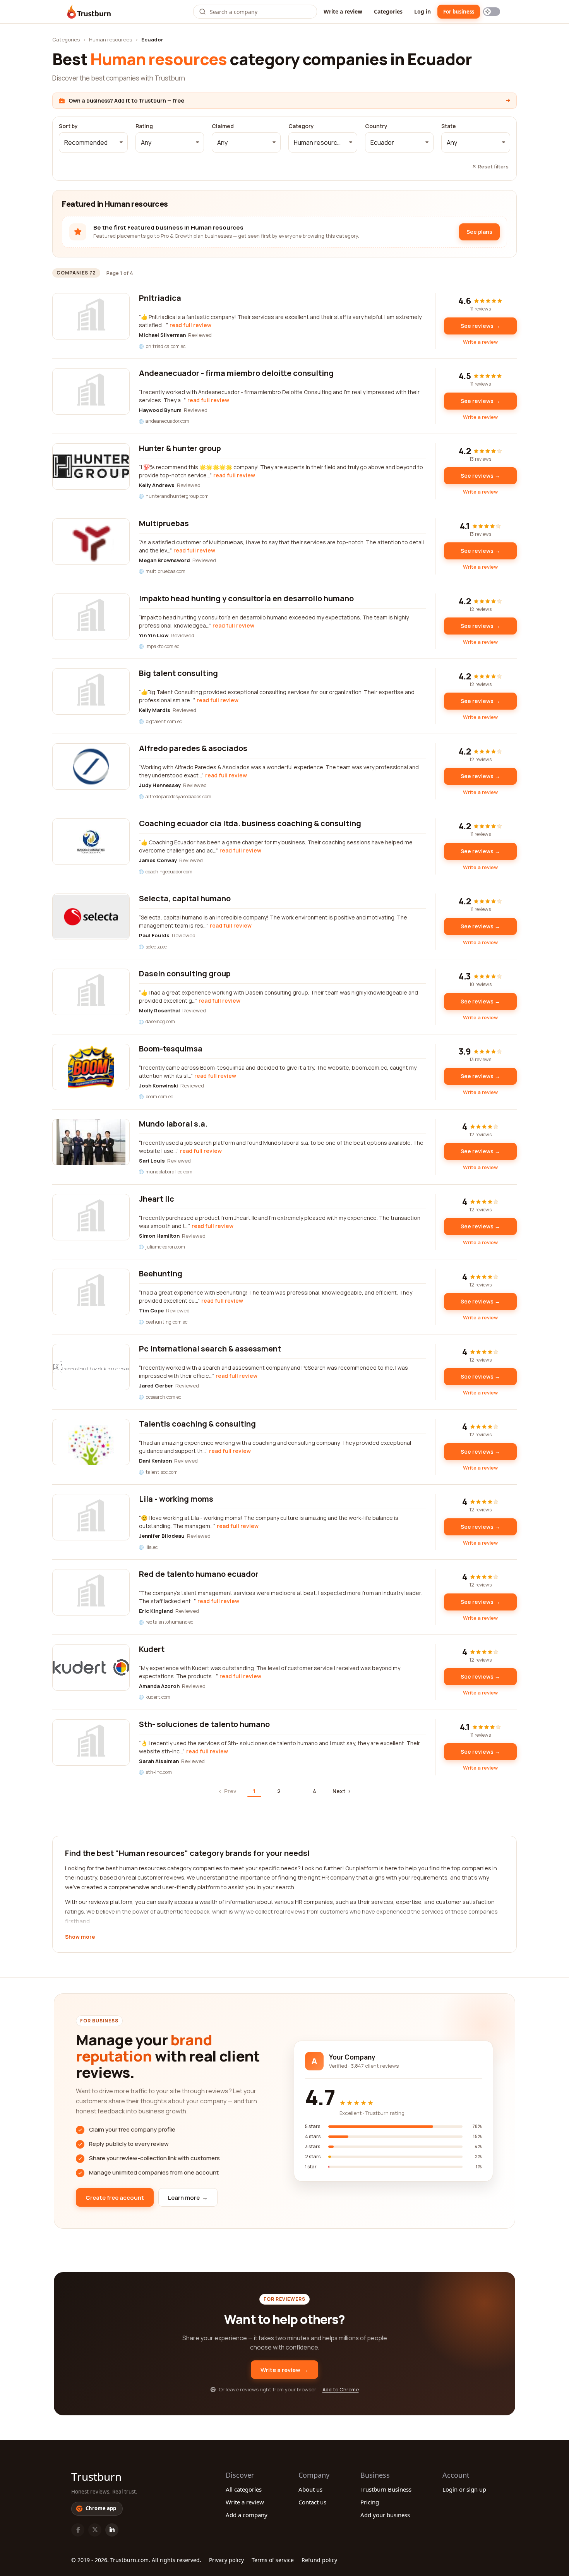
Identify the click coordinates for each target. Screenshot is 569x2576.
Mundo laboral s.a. (173, 1124)
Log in (422, 11)
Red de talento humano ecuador (199, 1574)
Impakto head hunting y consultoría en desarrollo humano (246, 598)
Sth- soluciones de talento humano (204, 1724)
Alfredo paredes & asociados (193, 748)
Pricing (370, 2502)
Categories (388, 11)
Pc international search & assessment (210, 1349)
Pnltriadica (160, 298)
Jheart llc (157, 1199)
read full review (190, 325)
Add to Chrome (341, 2389)
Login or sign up (464, 2489)
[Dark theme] (492, 12)
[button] (93, 142)
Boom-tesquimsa (171, 1049)
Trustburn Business (386, 2489)
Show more (80, 1937)
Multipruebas (164, 523)
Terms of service (273, 2560)
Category (301, 126)
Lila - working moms (176, 1499)
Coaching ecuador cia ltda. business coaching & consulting (250, 823)
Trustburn (96, 2477)
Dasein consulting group (185, 973)
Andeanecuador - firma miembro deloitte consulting (236, 373)
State (449, 126)
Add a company (247, 2515)
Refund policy (319, 2560)
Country (376, 126)
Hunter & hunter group (180, 448)
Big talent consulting (178, 673)
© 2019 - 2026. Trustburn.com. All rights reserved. (136, 2560)
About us (310, 2489)
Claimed (223, 126)
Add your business (385, 2515)
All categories (244, 2489)
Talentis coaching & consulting (197, 1424)
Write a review (343, 11)
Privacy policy (226, 2560)
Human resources (111, 39)
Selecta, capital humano (185, 898)
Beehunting (161, 1273)
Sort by (68, 126)
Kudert (152, 1649)
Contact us (312, 2502)
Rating (144, 126)
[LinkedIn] (112, 2530)
